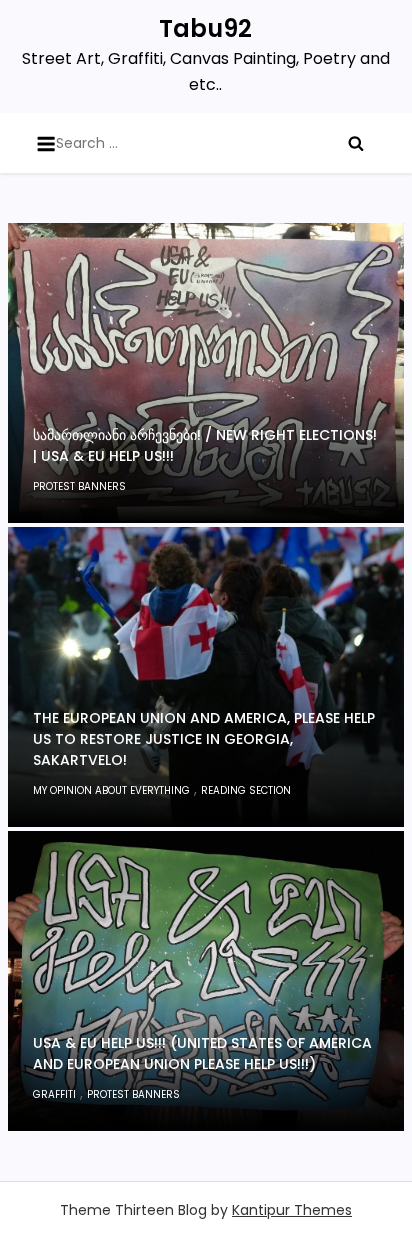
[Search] (356, 143)
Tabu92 (205, 28)
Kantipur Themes (292, 1210)
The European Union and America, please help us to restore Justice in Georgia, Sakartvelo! (204, 739)
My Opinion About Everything (111, 790)
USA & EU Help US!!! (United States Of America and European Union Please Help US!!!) (202, 1053)
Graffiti (54, 1094)
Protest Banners (79, 486)
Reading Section (246, 790)
